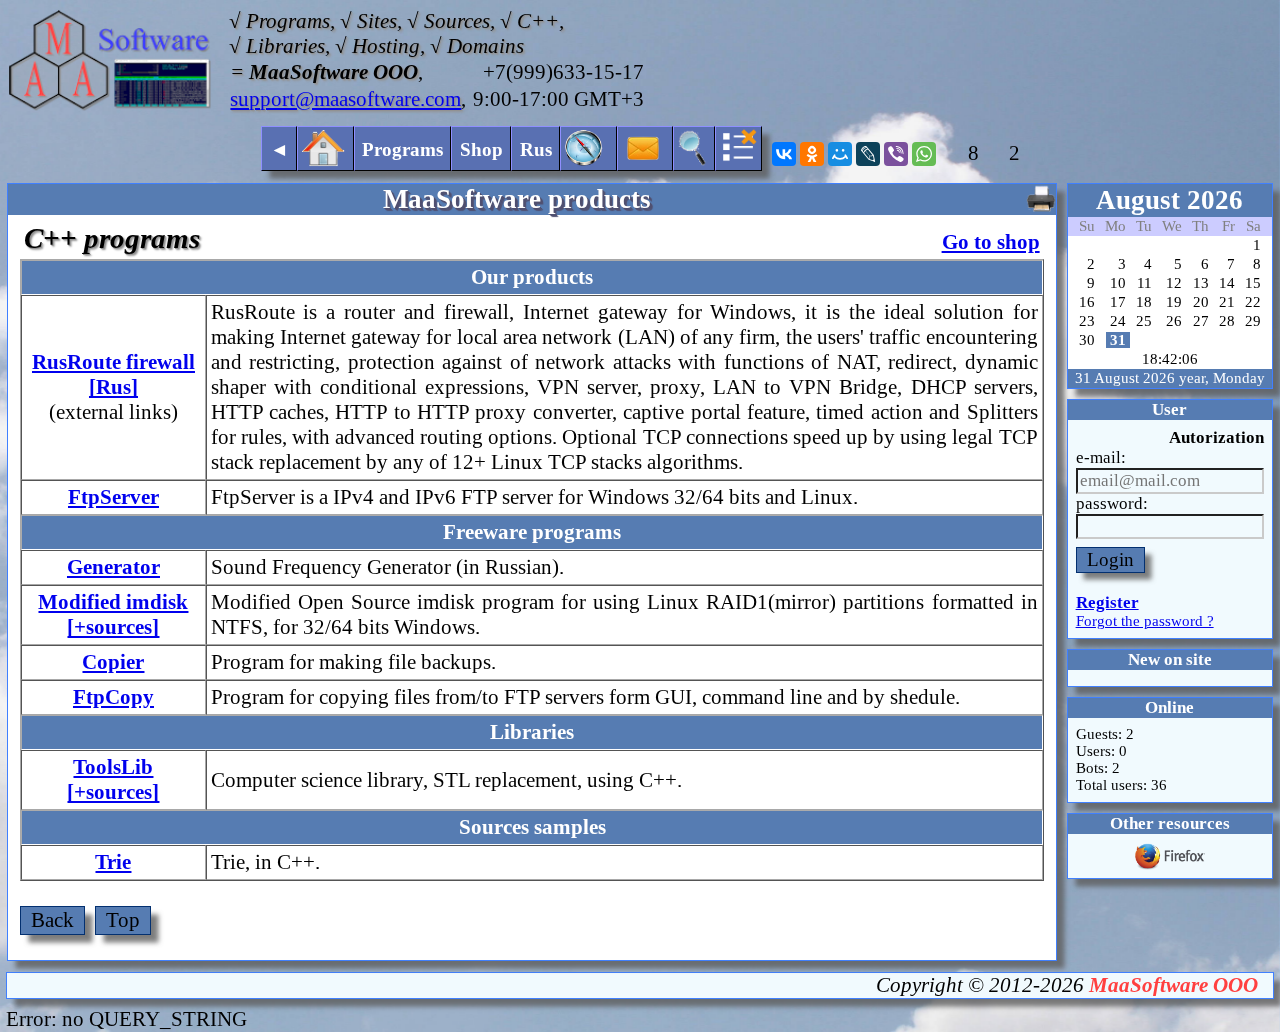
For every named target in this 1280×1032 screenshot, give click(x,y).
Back (52, 920)
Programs (402, 149)
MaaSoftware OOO (1173, 985)
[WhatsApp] (924, 154)
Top (123, 920)
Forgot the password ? (1145, 621)
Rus (536, 149)
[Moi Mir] (840, 154)
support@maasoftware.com (345, 99)
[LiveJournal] (868, 154)
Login (1110, 559)
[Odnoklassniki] (812, 154)
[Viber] (896, 154)
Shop (481, 149)
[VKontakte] (784, 154)
